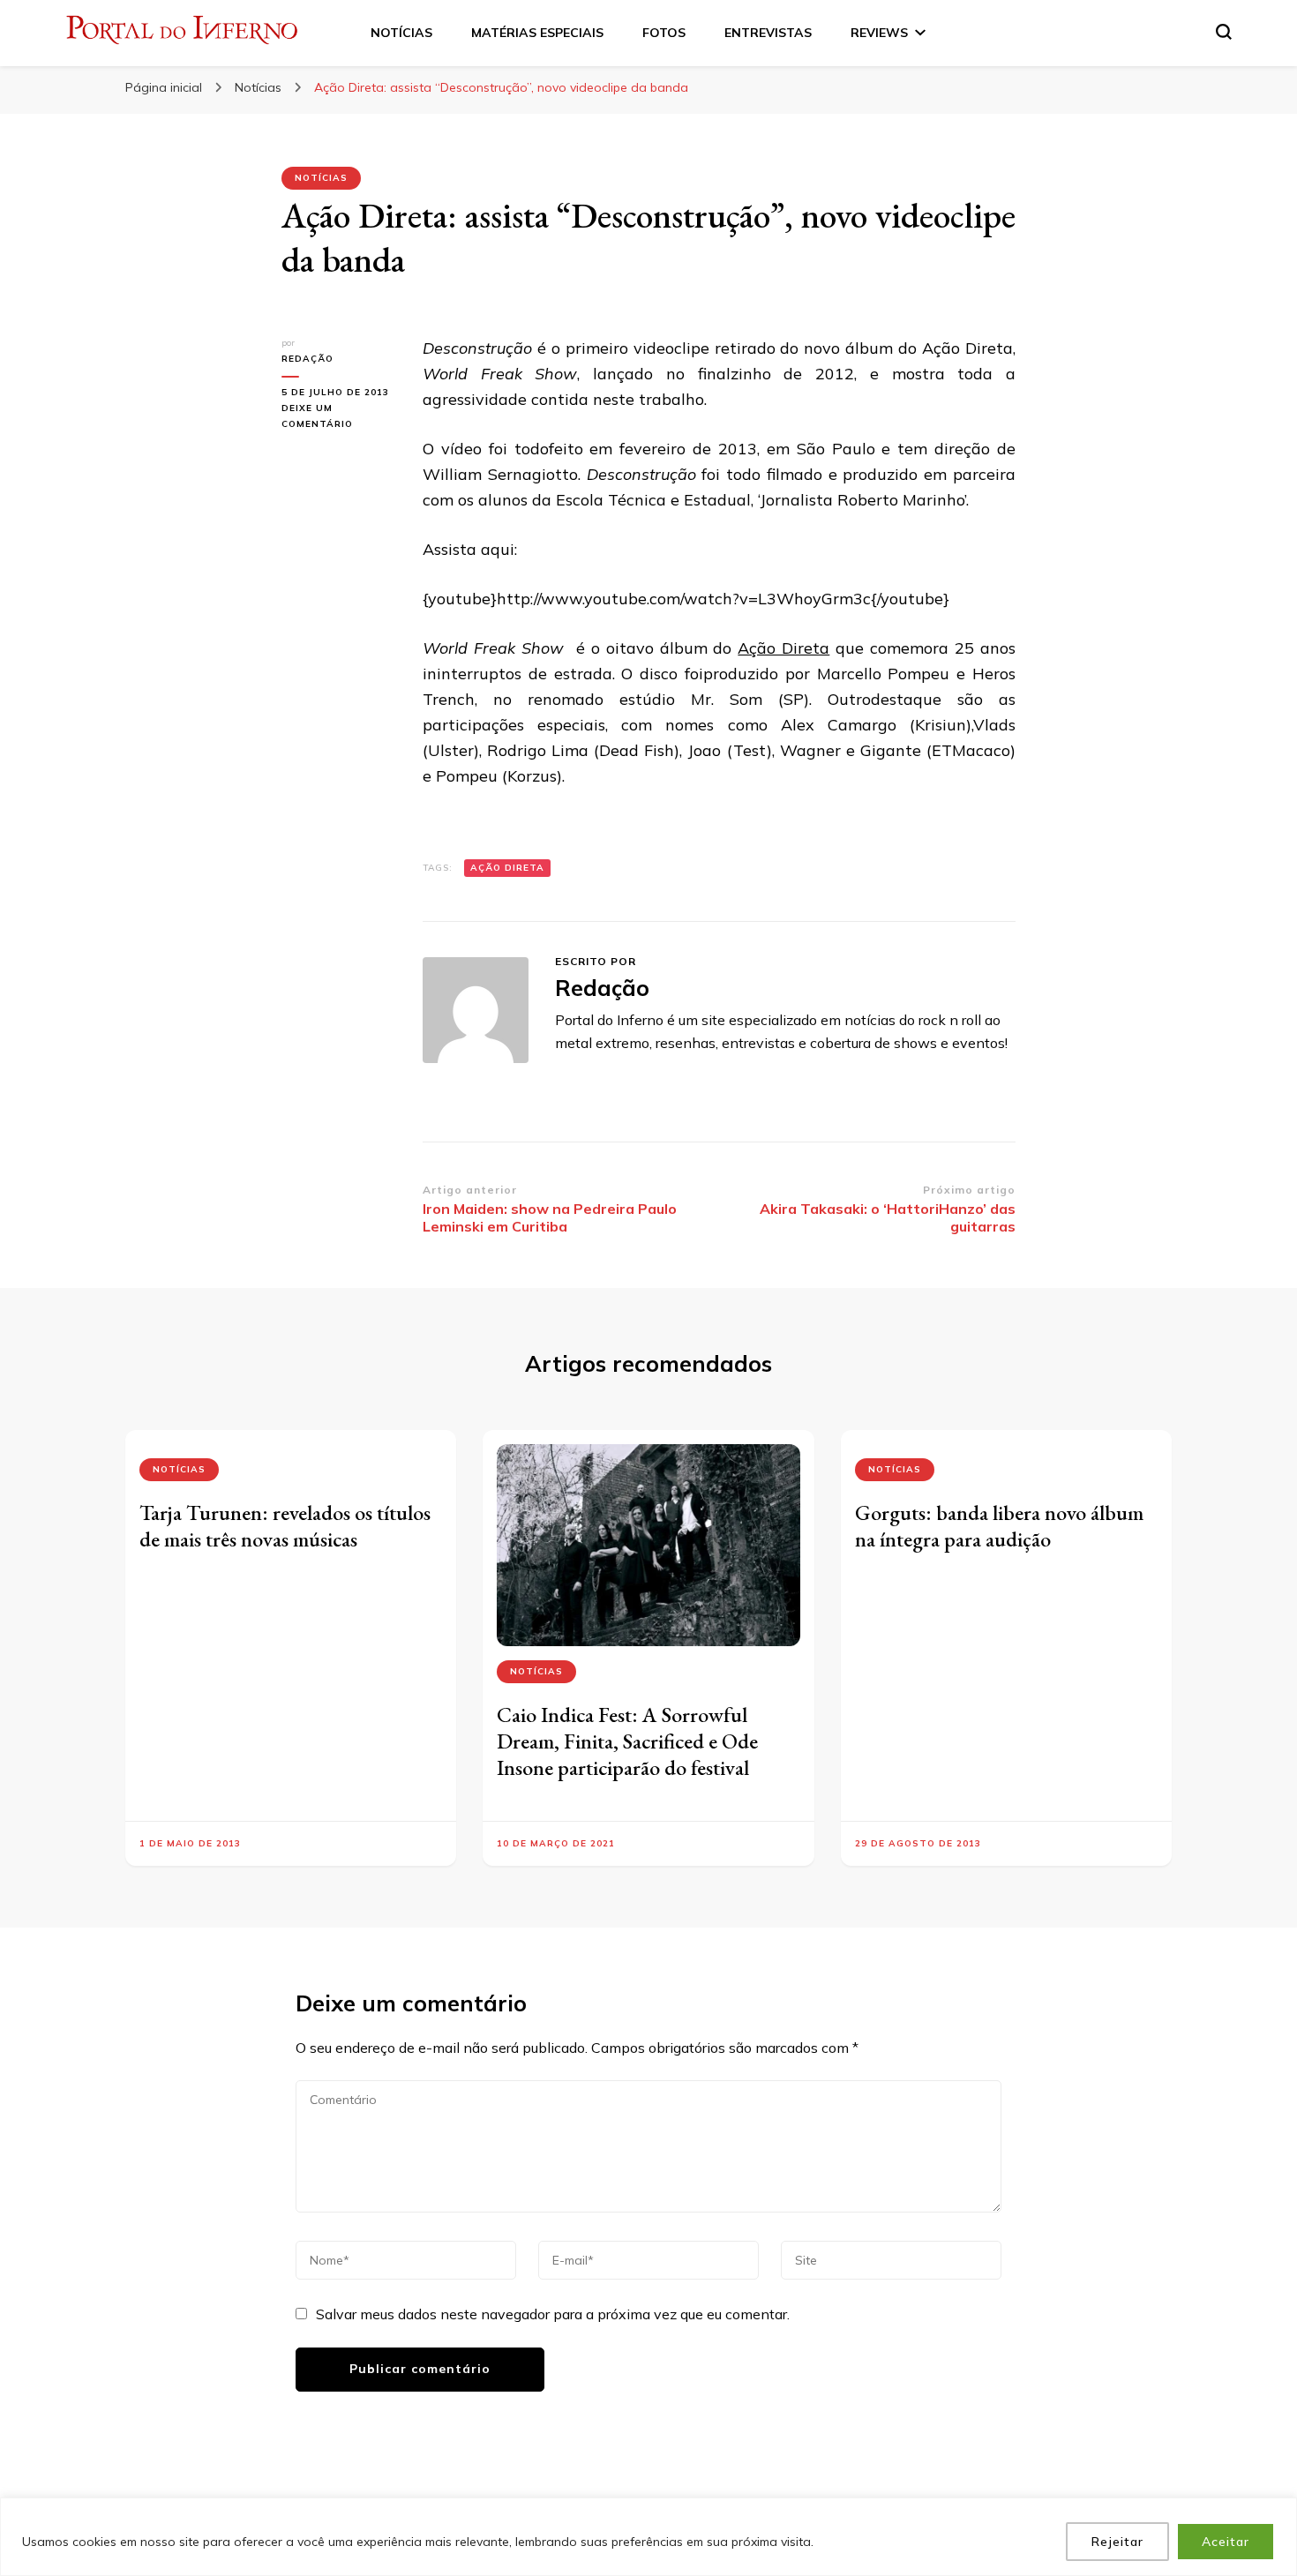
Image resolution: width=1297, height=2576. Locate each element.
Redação (307, 359)
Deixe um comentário (339, 417)
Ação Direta (783, 648)
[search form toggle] (1224, 32)
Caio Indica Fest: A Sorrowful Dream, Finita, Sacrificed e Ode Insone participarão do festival (627, 1741)
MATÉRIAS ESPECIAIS (537, 33)
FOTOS (664, 33)
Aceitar (1226, 2542)
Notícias (321, 178)
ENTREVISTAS (768, 33)
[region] (648, 2537)
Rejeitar (1117, 2542)
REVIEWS (879, 33)
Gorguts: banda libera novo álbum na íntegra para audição (999, 1526)
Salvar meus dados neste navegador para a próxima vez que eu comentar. (553, 2314)
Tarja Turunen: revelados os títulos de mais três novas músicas (285, 1526)
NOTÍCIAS (401, 33)
